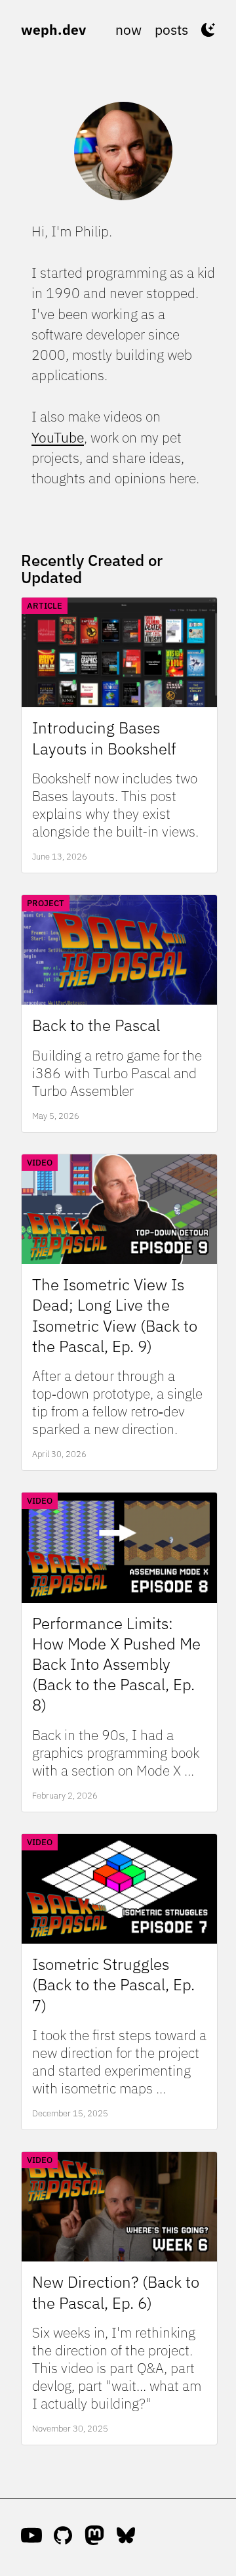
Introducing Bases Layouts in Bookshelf (104, 738)
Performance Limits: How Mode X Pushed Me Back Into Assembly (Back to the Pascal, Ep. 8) (116, 1665)
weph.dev (53, 30)
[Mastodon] (94, 2537)
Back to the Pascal (96, 1025)
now (128, 30)
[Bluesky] (126, 2537)
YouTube (58, 438)
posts (171, 30)
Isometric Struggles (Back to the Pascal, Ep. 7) (113, 1985)
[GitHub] (63, 2537)
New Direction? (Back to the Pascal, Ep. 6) (116, 2292)
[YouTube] (31, 2537)
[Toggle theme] (208, 30)
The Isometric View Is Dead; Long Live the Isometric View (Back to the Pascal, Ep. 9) (115, 1316)
